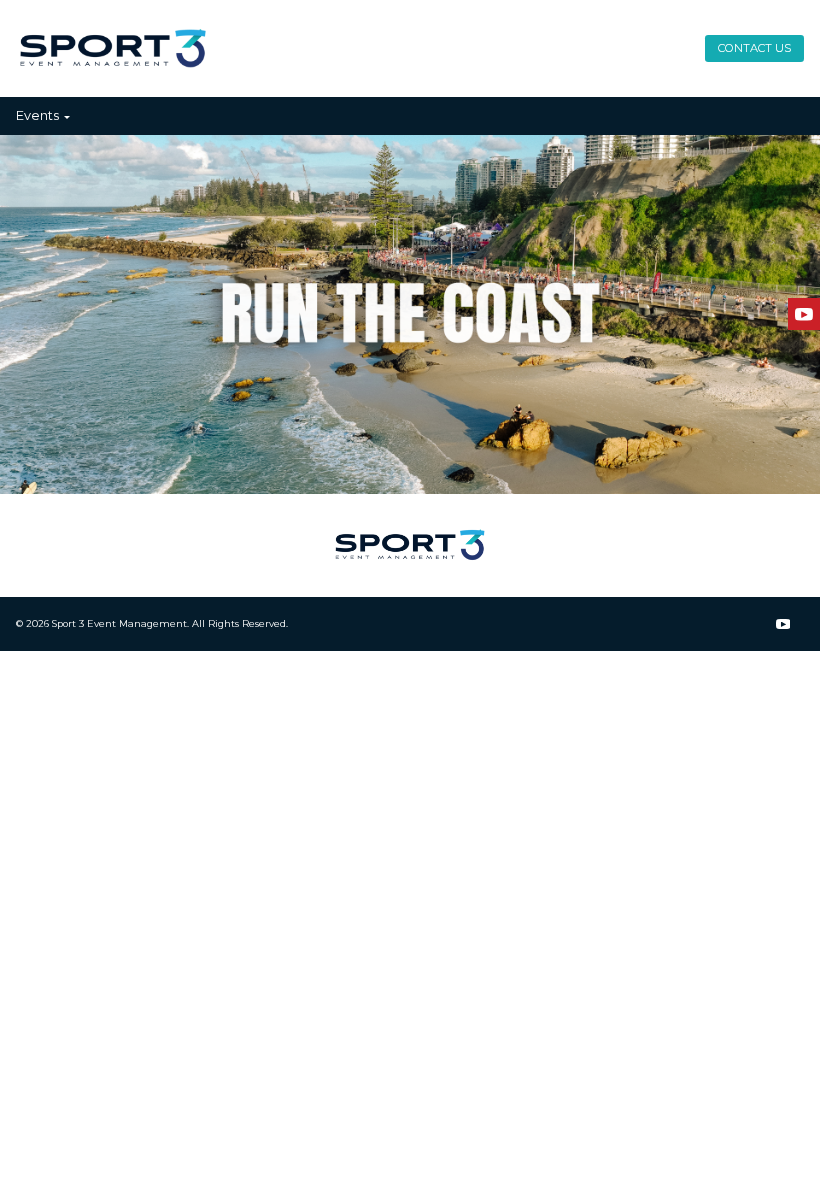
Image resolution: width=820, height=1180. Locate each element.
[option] (410, 314)
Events (37, 115)
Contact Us (754, 48)
